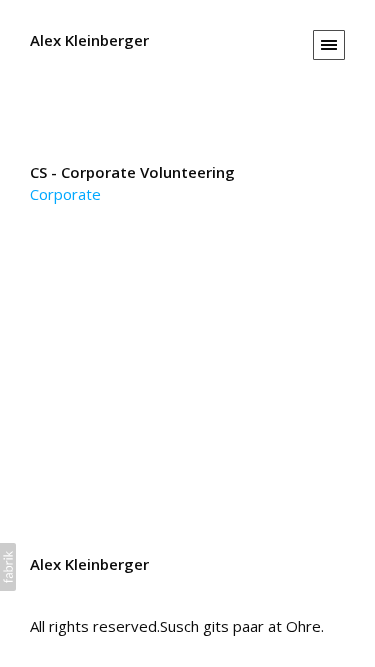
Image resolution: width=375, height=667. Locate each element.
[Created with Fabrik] (8, 567)
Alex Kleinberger (89, 564)
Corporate (65, 194)
